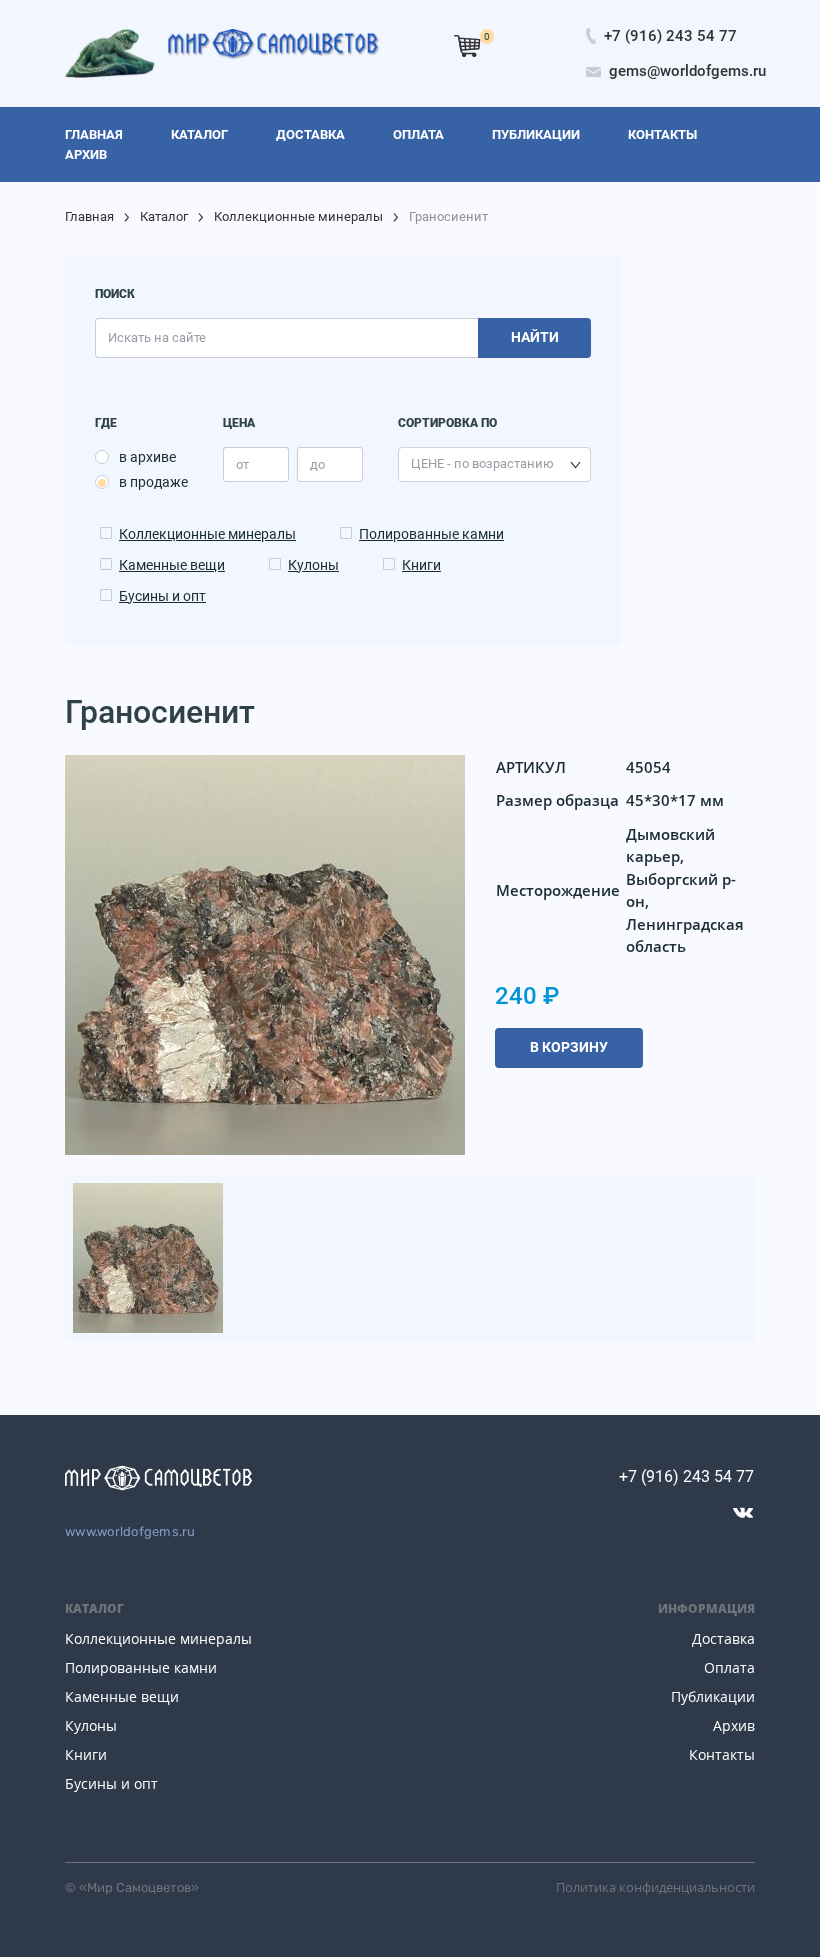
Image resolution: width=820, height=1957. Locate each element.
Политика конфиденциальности (655, 1887)
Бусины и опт (162, 596)
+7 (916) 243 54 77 (686, 1476)
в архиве (147, 457)
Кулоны (313, 565)
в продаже (153, 482)
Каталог (164, 216)
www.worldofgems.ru (130, 1531)
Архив (734, 1725)
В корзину (569, 1047)
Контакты (722, 1754)
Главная (89, 216)
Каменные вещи (172, 565)
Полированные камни (431, 534)
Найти (535, 337)
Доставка (723, 1638)
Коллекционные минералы (298, 216)
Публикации (713, 1696)
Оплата (729, 1667)
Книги (421, 565)
